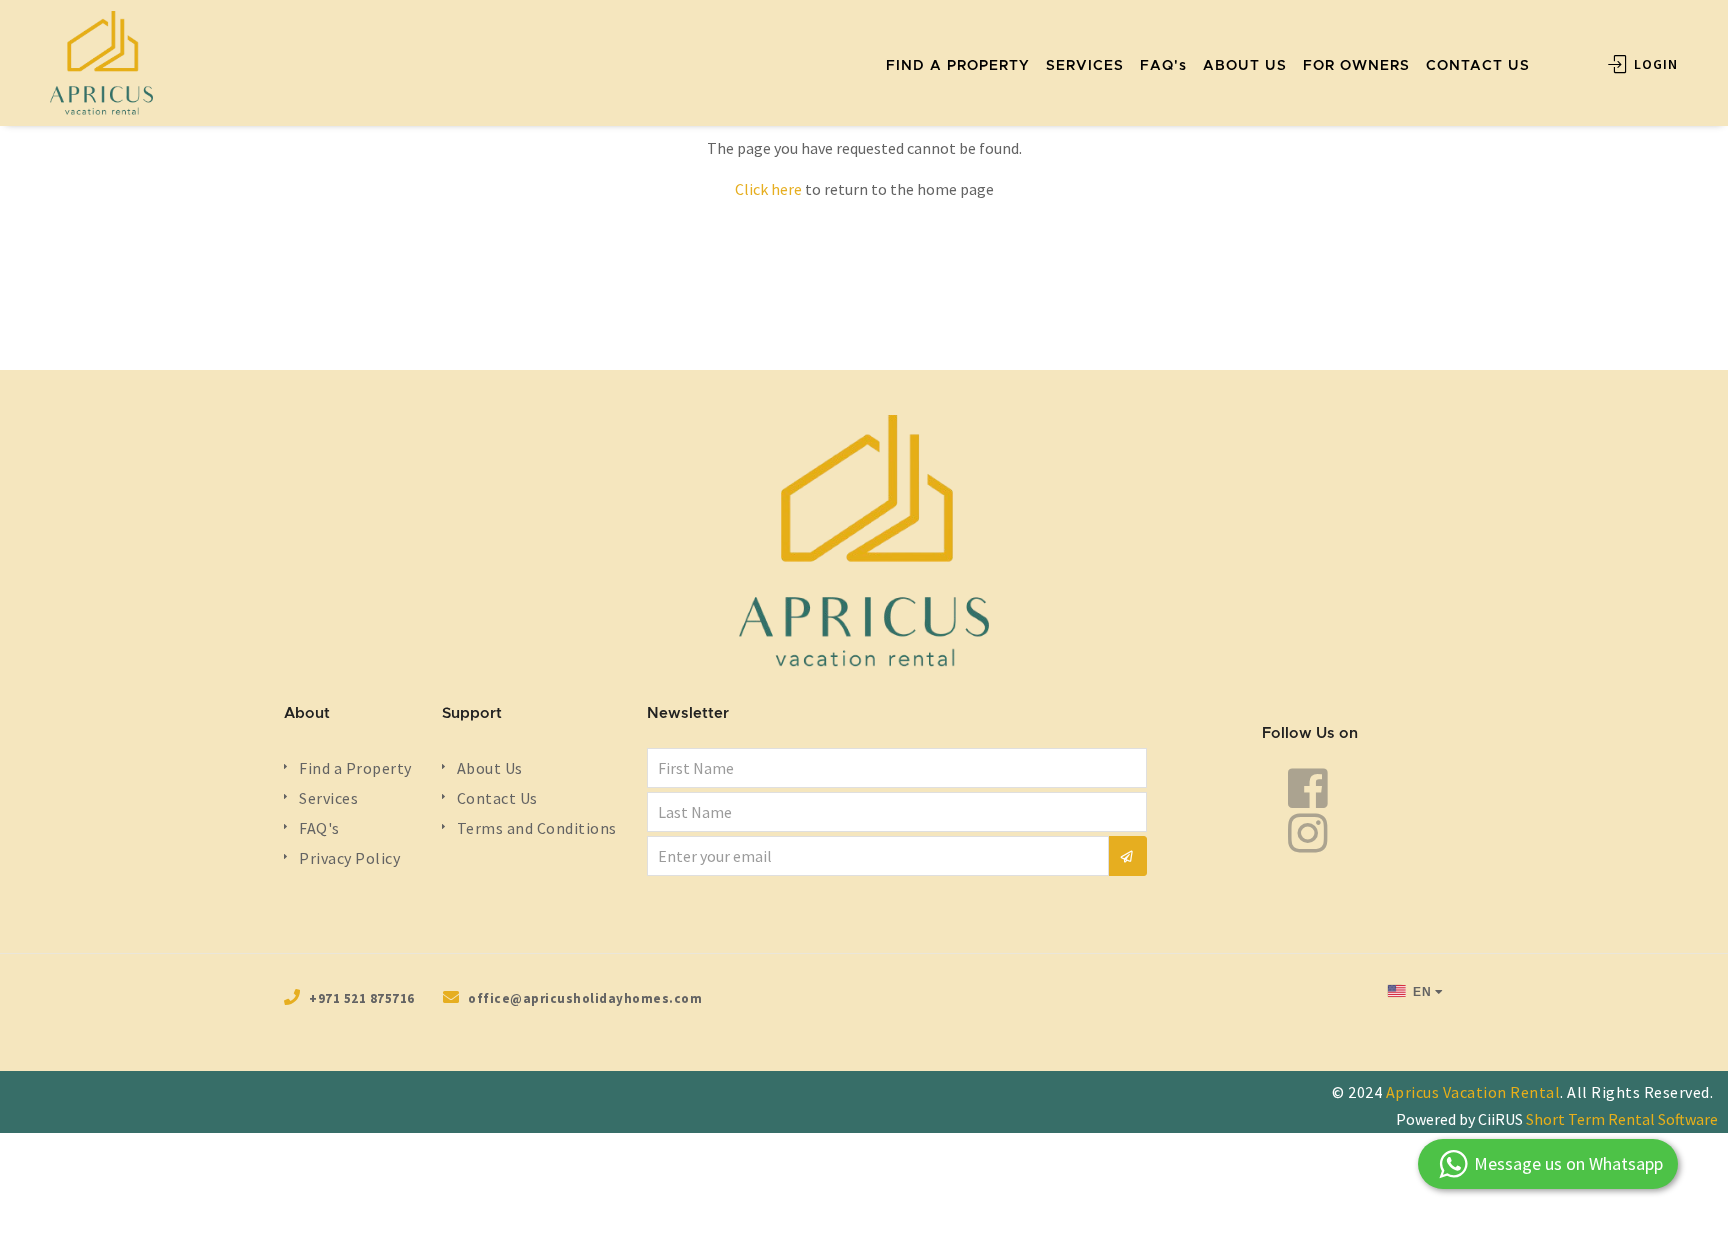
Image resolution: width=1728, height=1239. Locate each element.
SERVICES (1085, 66)
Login (1654, 64)
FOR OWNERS (1356, 66)
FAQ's (1163, 66)
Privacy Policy (349, 858)
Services (328, 798)
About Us (490, 768)
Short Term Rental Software (1622, 1119)
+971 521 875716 (362, 998)
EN (1421, 992)
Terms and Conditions (537, 828)
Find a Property (355, 768)
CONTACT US (1478, 66)
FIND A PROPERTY (958, 66)
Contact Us (497, 798)
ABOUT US (1245, 66)
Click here (768, 189)
